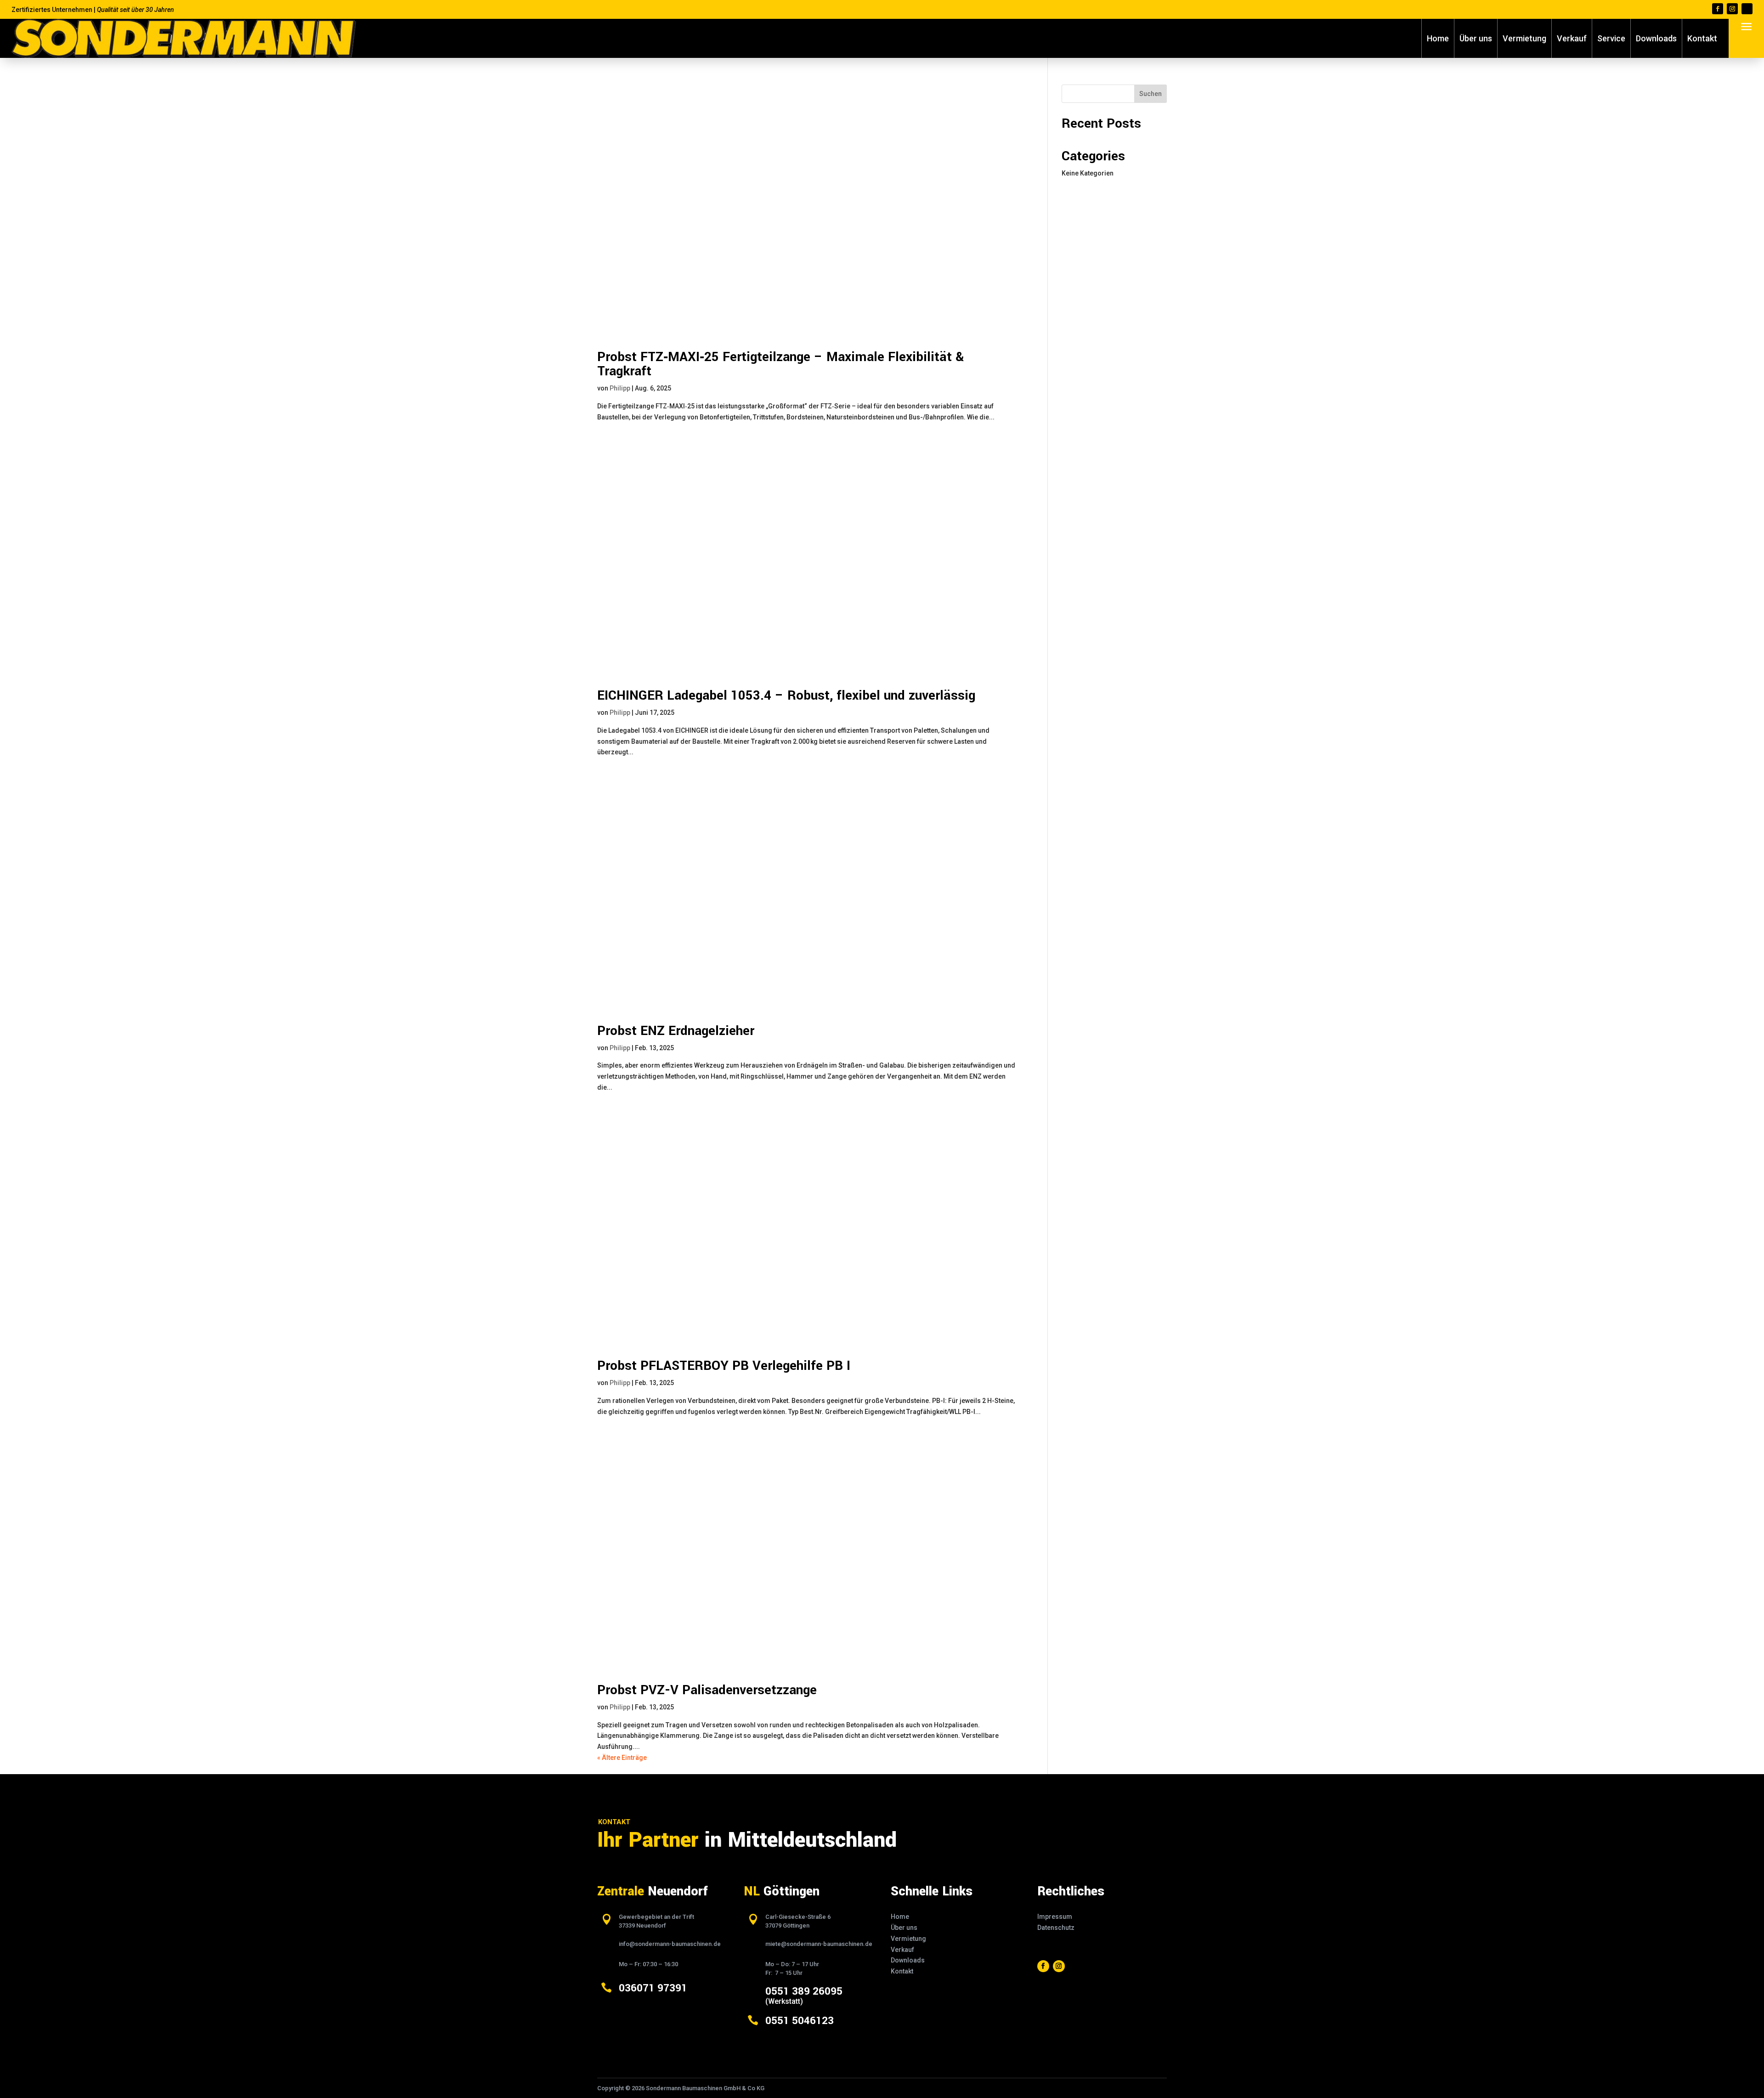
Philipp (620, 388)
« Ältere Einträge (622, 1758)
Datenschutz (1056, 1928)
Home (1438, 38)
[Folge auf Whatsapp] (1747, 9)
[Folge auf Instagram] (1732, 9)
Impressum (1055, 1917)
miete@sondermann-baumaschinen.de (819, 1944)
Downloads (1656, 38)
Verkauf (1572, 38)
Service (1611, 38)
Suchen (1151, 94)
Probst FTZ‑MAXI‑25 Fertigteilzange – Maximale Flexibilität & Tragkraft (780, 364)
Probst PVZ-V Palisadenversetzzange (707, 1690)
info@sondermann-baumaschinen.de (670, 1944)
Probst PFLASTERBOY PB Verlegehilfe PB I (724, 1366)
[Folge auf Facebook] (1718, 9)
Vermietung (1524, 38)
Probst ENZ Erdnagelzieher (676, 1031)
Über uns (1476, 38)
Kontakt (1702, 38)
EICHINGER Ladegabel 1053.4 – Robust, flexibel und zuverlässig (786, 696)
